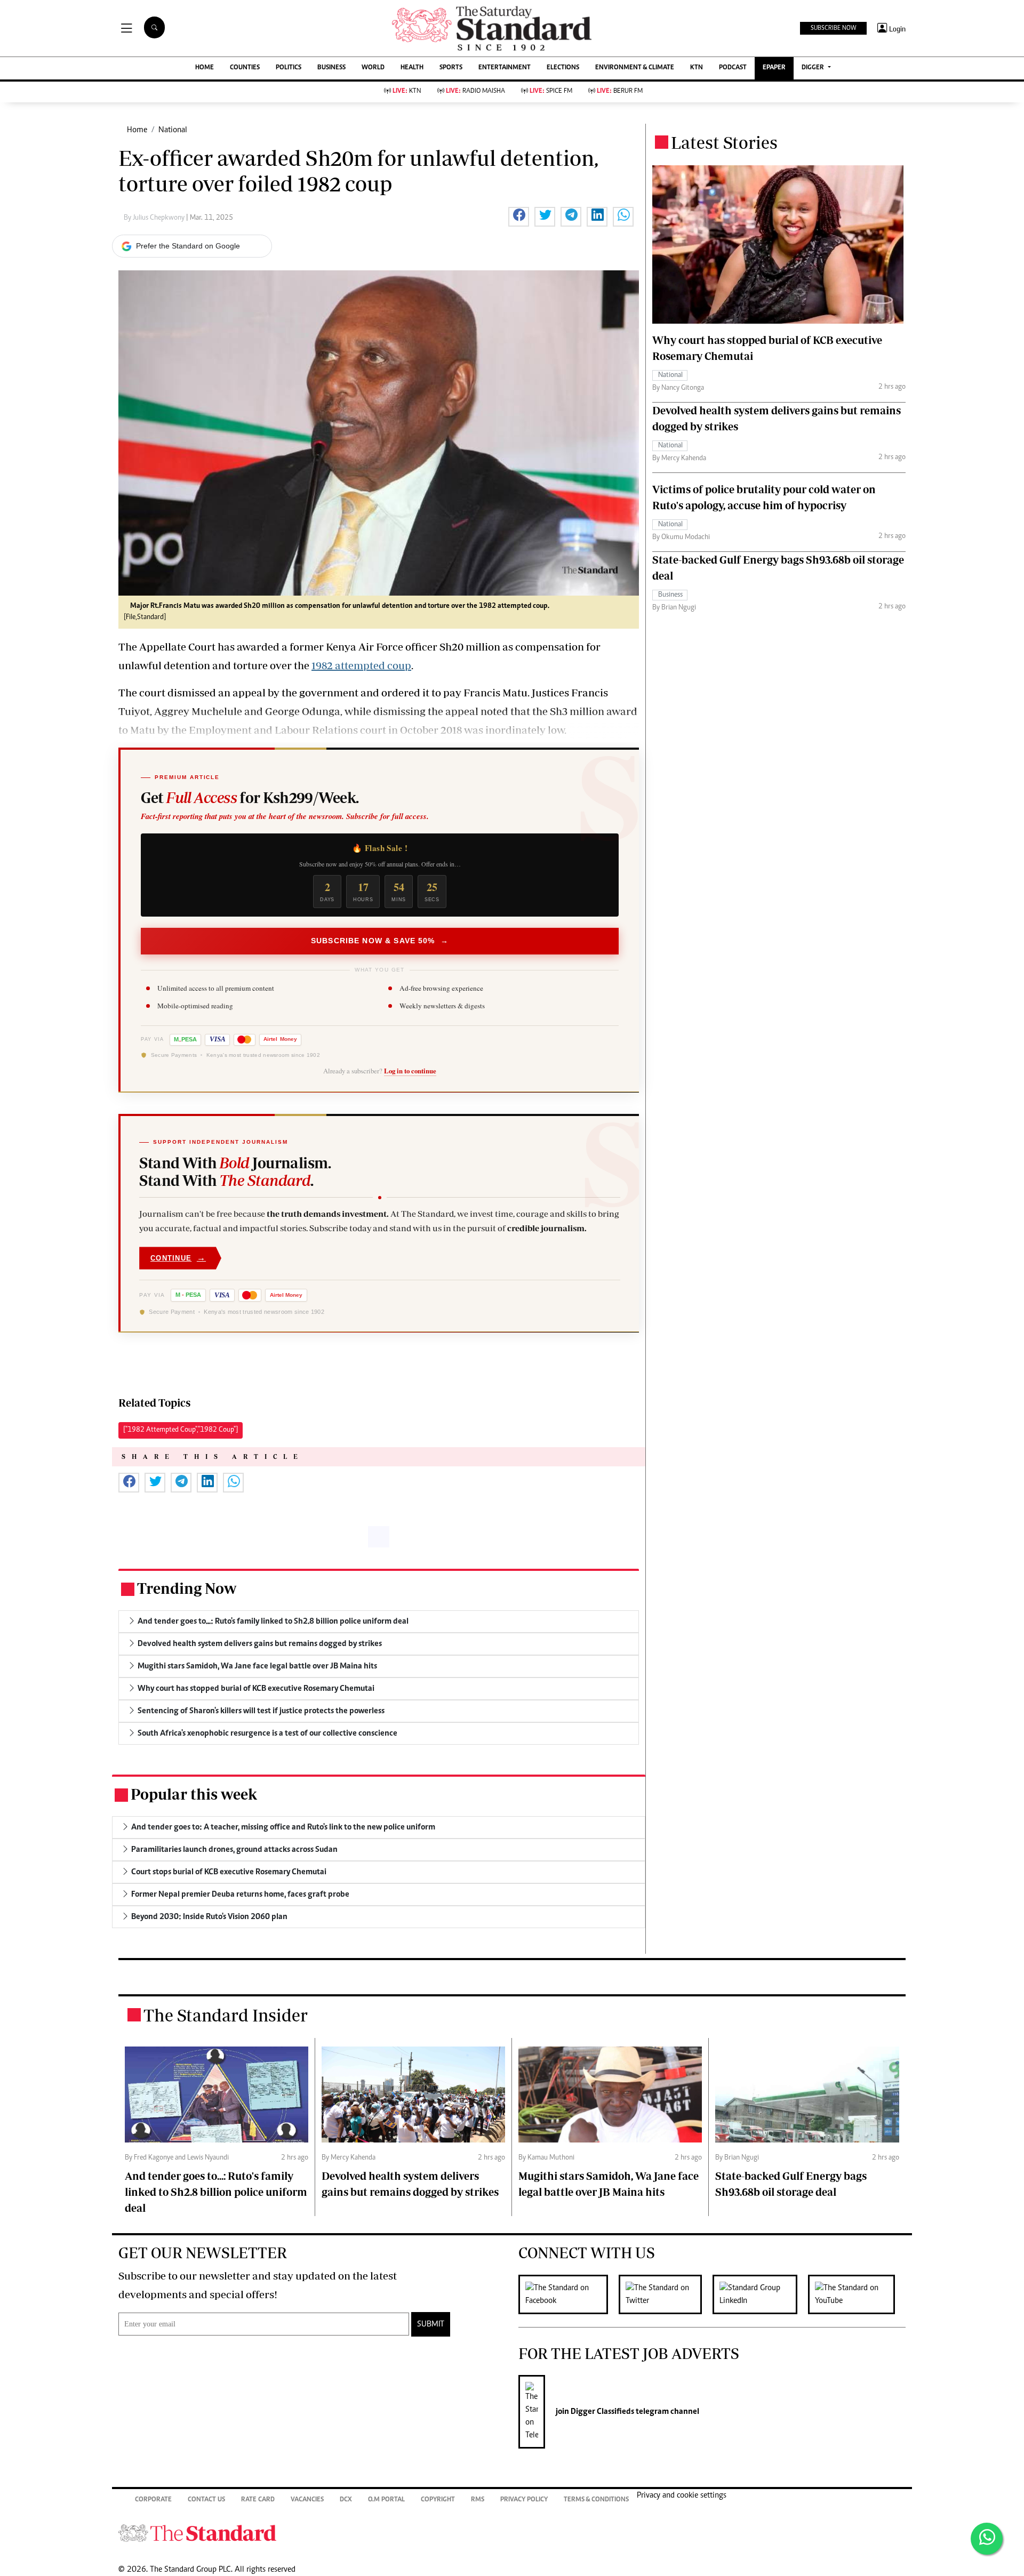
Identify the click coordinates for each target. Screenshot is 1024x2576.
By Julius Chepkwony (155, 218)
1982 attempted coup (361, 665)
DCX (346, 2500)
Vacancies (307, 2500)
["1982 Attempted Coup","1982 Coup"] (181, 1430)
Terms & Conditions (596, 2500)
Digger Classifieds (602, 2412)
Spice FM (551, 91)
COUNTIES (245, 68)
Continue (178, 1258)
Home (137, 130)
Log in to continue (410, 1071)
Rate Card (258, 2500)
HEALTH (412, 68)
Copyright (438, 2500)
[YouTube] (857, 2294)
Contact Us (206, 2500)
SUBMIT (431, 2324)
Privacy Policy (524, 2500)
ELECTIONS (563, 68)
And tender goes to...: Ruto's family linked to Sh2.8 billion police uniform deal (216, 2192)
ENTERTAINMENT (505, 68)
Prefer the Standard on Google (188, 246)
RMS (478, 2500)
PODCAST (733, 68)
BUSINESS (331, 68)
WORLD (373, 68)
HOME (205, 68)
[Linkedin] (760, 2294)
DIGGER (814, 68)
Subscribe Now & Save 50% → (380, 941)
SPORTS (451, 68)
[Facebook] (569, 2294)
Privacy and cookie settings (682, 2495)
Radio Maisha (475, 91)
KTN (697, 68)
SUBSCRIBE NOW (833, 28)
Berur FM (620, 91)
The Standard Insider (226, 2015)
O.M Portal (386, 2500)
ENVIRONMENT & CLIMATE (635, 68)
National (173, 130)
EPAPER (774, 68)
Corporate (153, 2500)
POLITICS (289, 68)
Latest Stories (724, 142)
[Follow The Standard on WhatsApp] (987, 2539)
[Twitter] (666, 2294)
